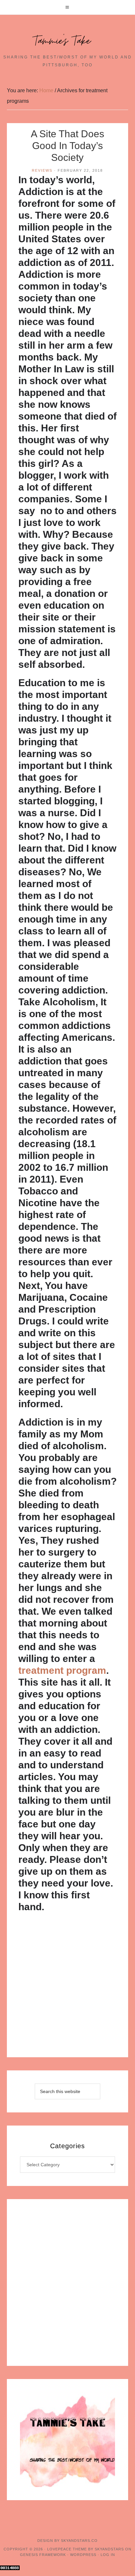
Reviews (42, 170)
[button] (67, 7)
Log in (108, 2555)
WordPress (83, 2555)
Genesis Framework (43, 2555)
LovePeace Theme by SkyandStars (86, 2549)
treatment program (62, 1670)
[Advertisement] (67, 1987)
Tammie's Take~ (67, 41)
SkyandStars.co (79, 2541)
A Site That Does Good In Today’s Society (67, 146)
